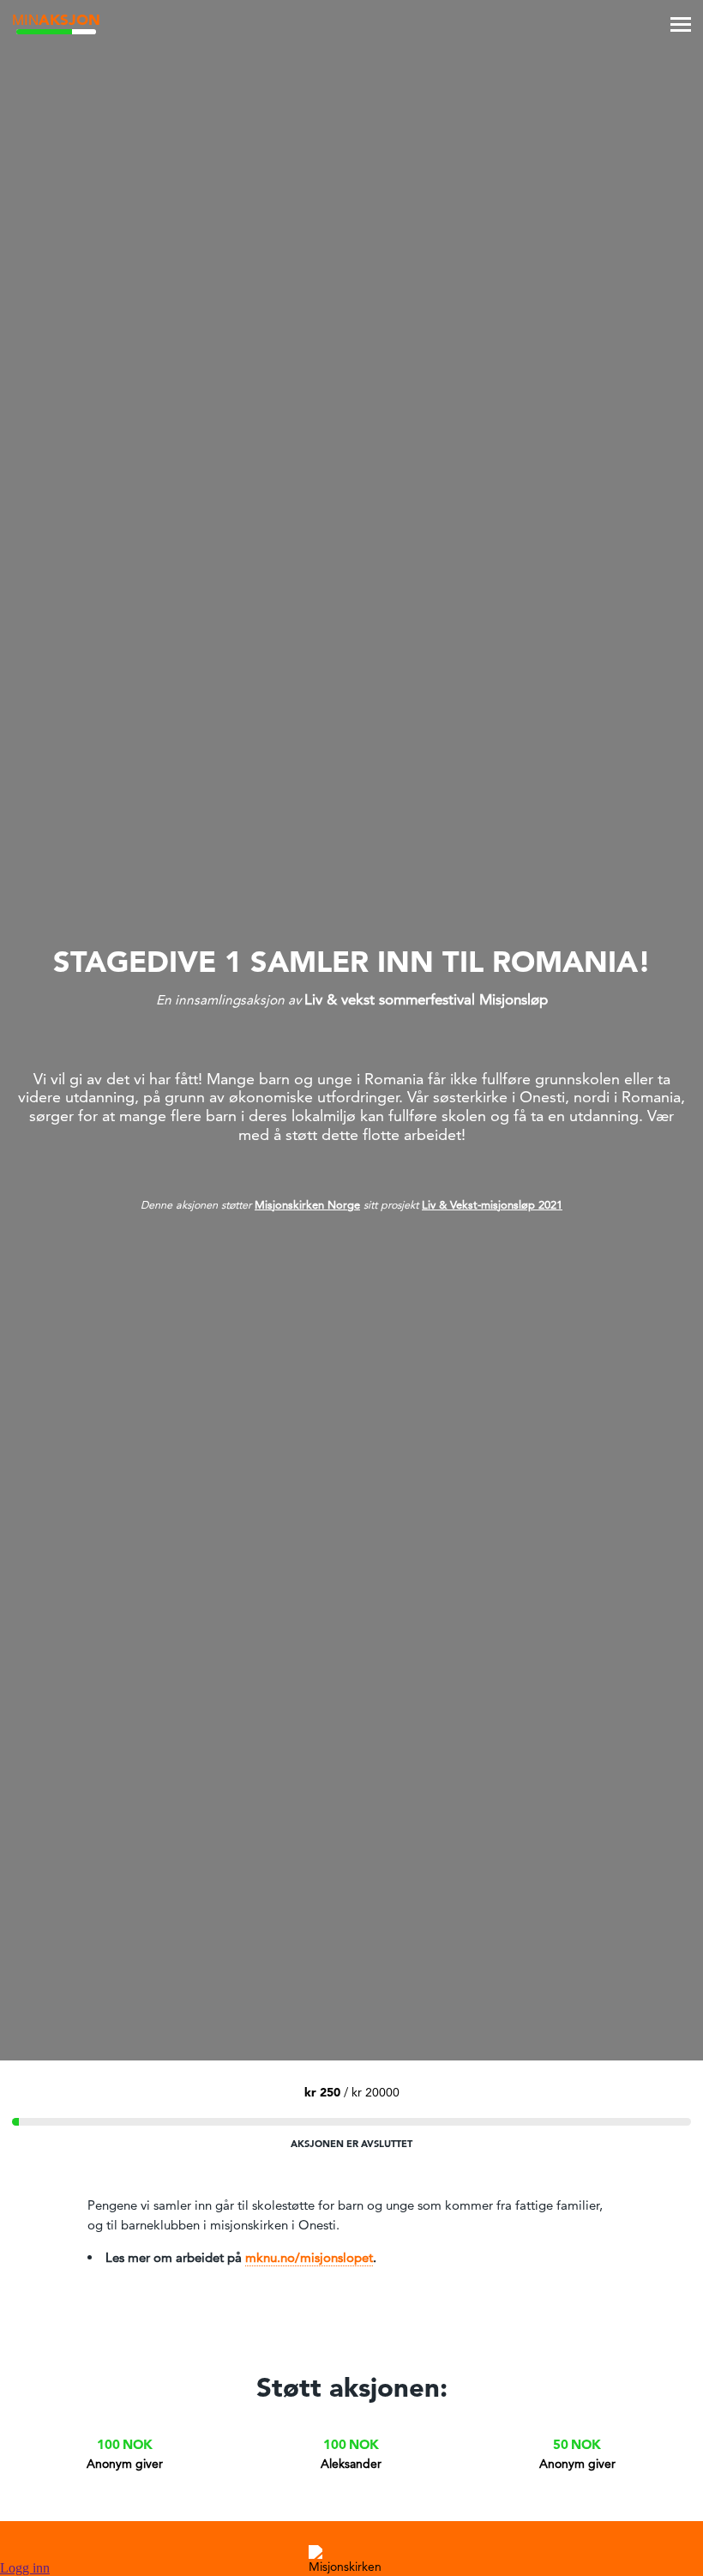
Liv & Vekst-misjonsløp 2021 (492, 1204)
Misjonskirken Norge (307, 1204)
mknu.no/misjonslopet (309, 2257)
